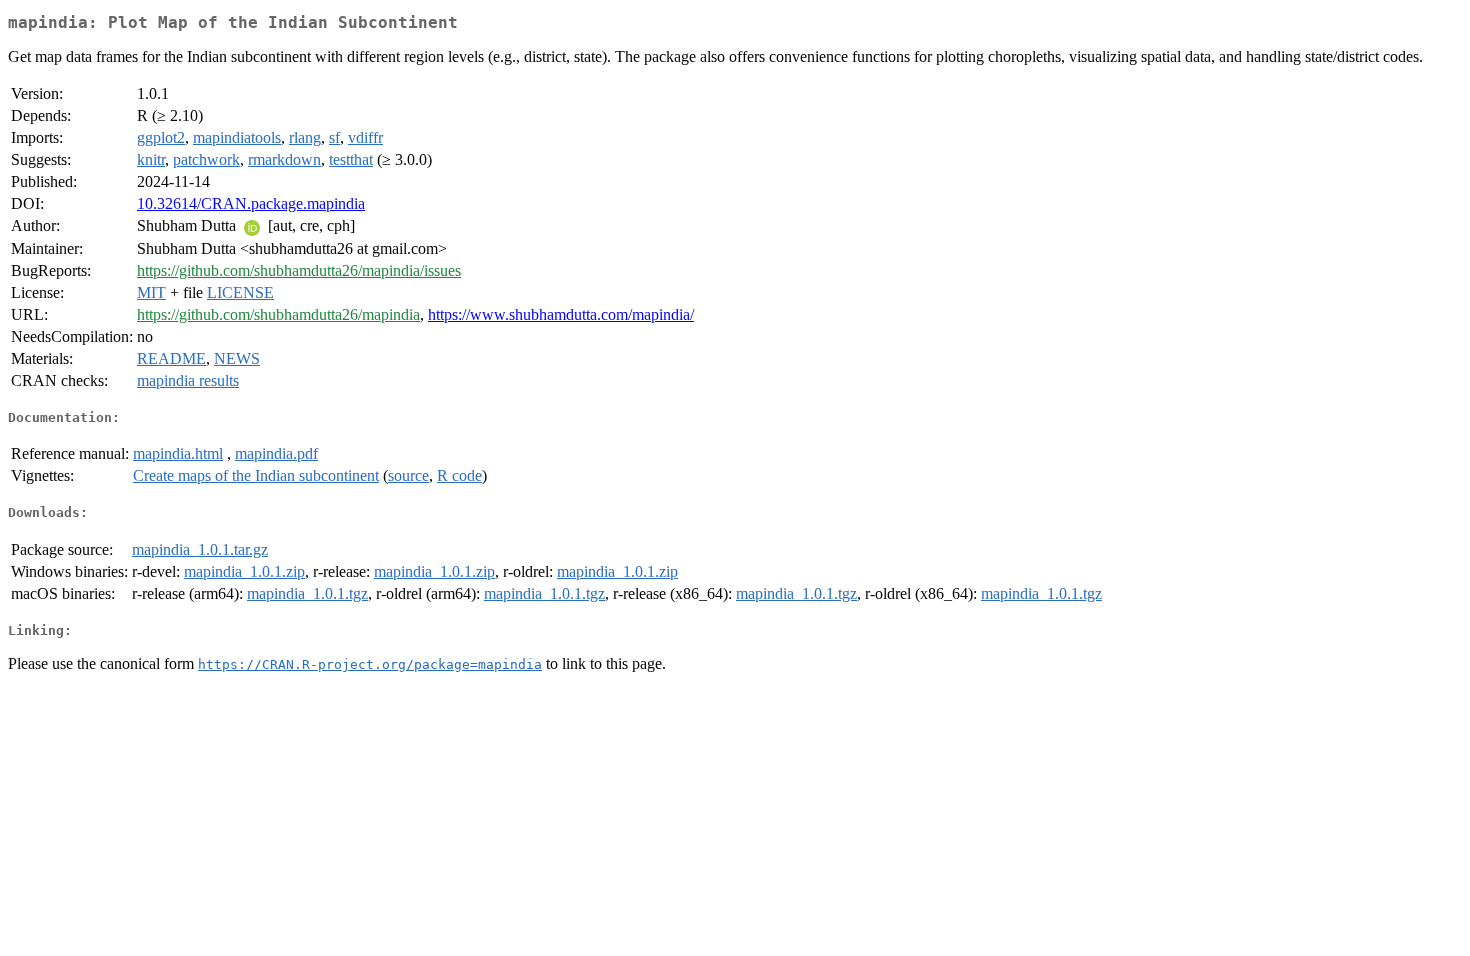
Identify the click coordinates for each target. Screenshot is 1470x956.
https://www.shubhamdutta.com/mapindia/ (561, 314)
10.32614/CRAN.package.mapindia (251, 203)
